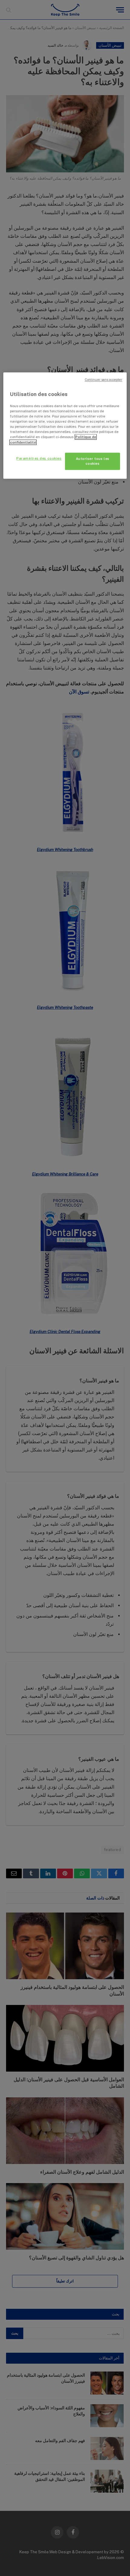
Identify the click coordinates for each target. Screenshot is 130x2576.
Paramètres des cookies (39, 458)
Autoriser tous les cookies (93, 461)
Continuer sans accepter (103, 380)
